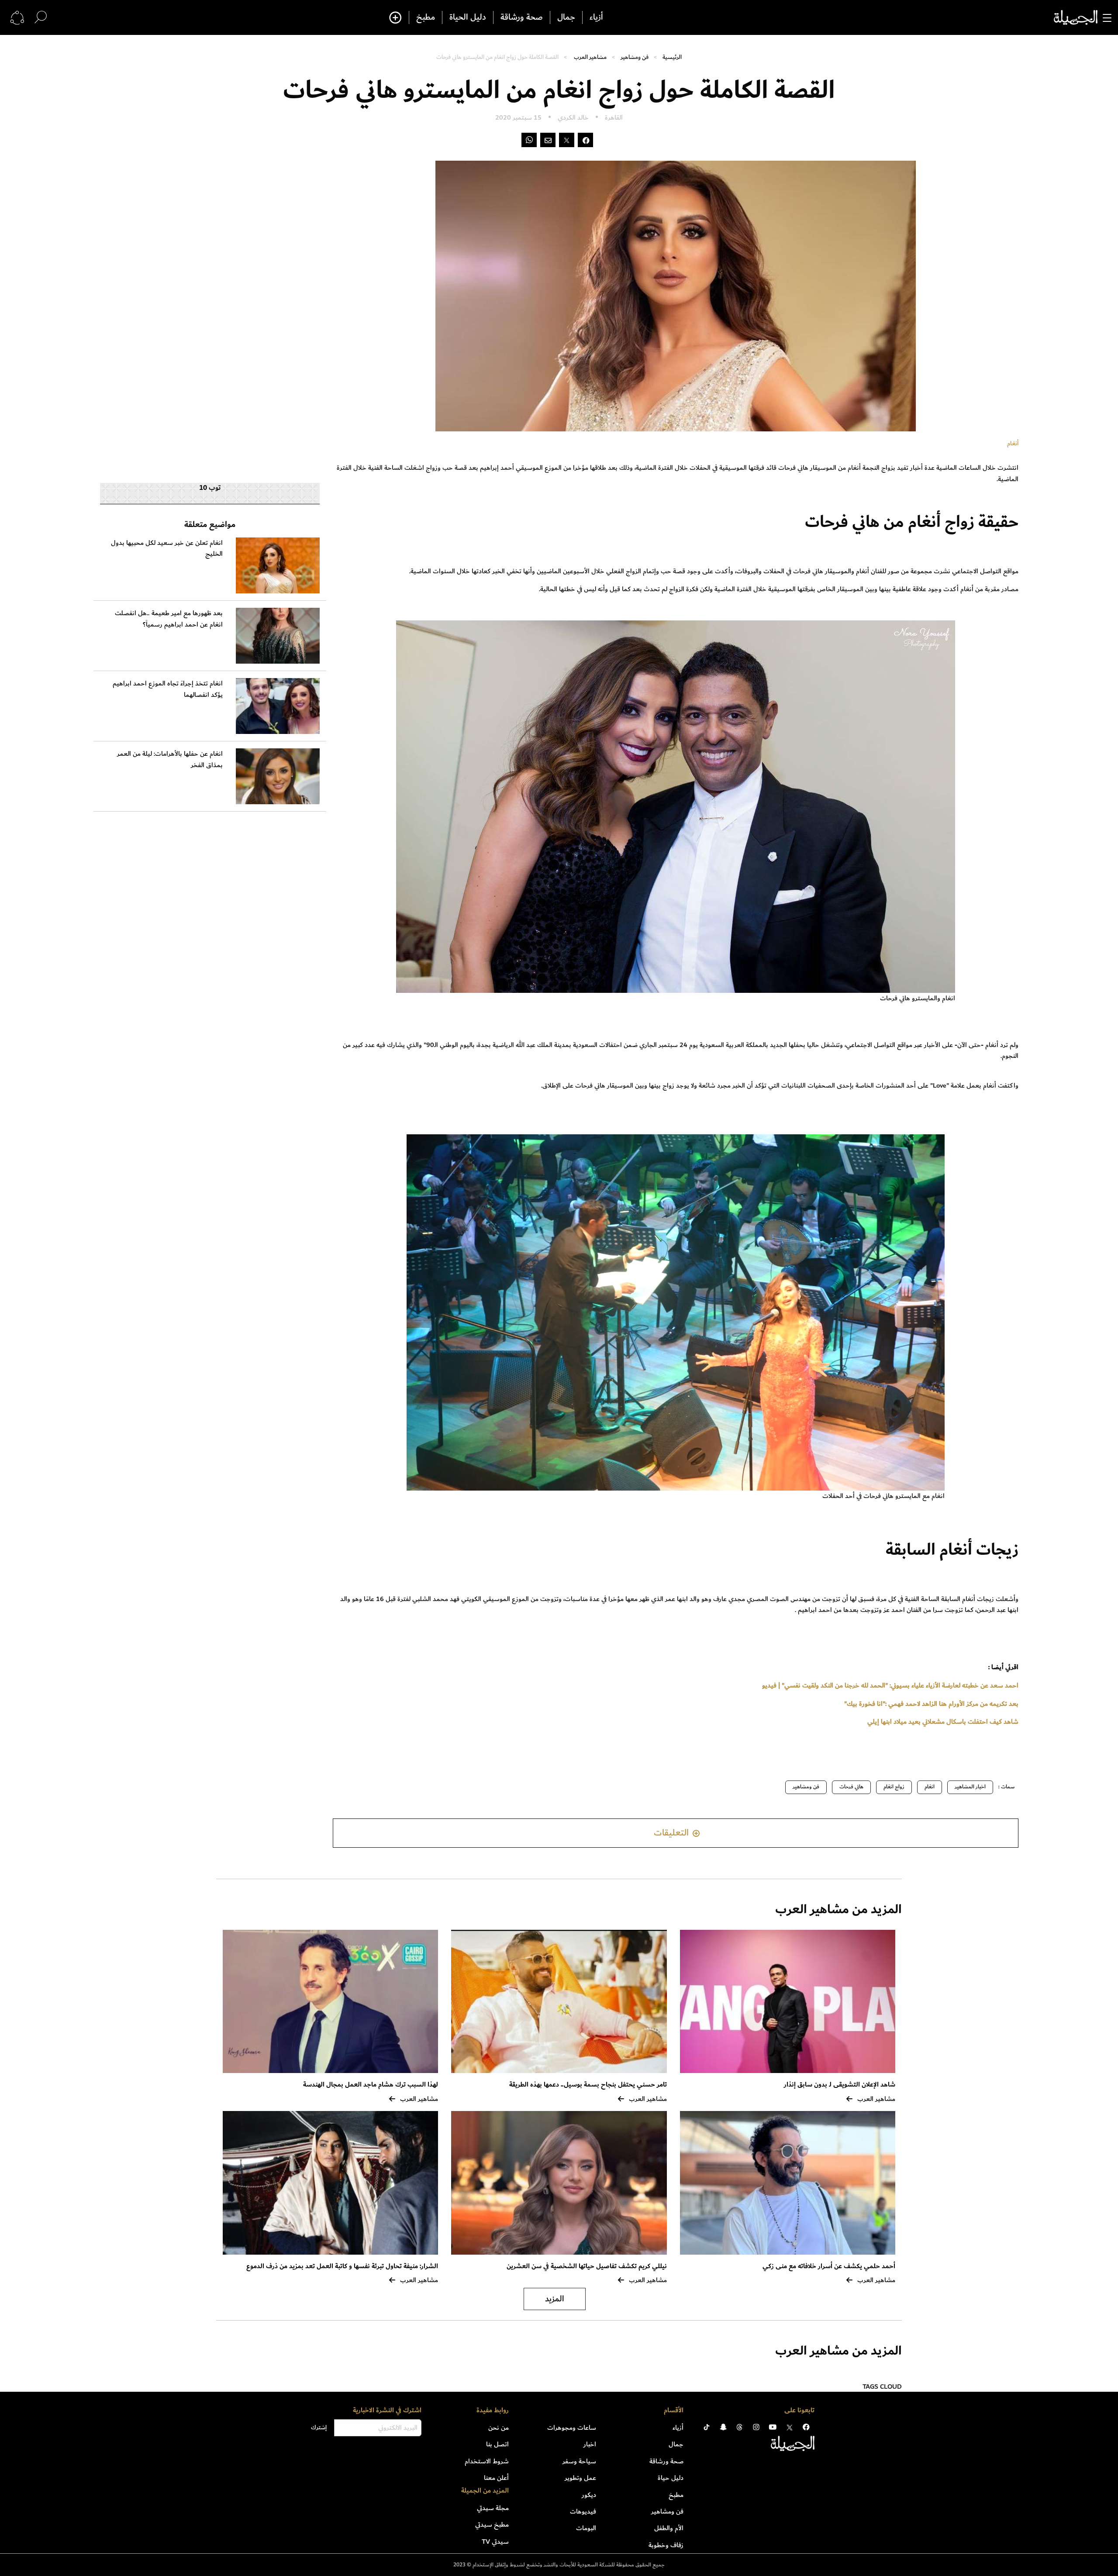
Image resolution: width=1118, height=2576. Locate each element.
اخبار (590, 2444)
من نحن (499, 2428)
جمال (566, 17)
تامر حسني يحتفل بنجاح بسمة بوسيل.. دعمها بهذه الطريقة (588, 2085)
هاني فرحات (851, 1787)
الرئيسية (672, 57)
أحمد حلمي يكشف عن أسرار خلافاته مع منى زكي (829, 2266)
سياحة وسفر (579, 2461)
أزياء (596, 17)
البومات (586, 2528)
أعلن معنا (496, 2478)
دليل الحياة (468, 17)
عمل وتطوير (580, 2478)
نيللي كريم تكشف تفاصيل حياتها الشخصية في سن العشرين (587, 2266)
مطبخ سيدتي (492, 2524)
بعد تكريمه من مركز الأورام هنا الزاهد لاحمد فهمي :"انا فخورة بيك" (931, 1704)
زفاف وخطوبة (666, 2545)
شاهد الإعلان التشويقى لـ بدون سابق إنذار (840, 2085)
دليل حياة (671, 2478)
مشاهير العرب (590, 57)
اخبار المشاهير (970, 1787)
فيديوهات (583, 2511)
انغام (930, 1787)
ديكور (589, 2495)
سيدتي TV (495, 2542)
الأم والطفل (669, 2528)
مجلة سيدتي (493, 2508)
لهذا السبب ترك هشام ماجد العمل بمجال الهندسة (371, 2085)
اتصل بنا (497, 2444)
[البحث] (41, 17)
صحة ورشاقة (522, 17)
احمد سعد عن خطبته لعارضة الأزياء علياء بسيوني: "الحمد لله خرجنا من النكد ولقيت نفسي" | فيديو (890, 1685)
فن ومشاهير (635, 57)
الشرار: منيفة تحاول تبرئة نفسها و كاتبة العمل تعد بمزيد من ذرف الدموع (342, 2266)
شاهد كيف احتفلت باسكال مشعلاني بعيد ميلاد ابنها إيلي (942, 1722)
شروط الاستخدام (487, 2461)
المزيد (555, 2299)
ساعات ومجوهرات (572, 2428)
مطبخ (426, 17)
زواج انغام (894, 1787)
